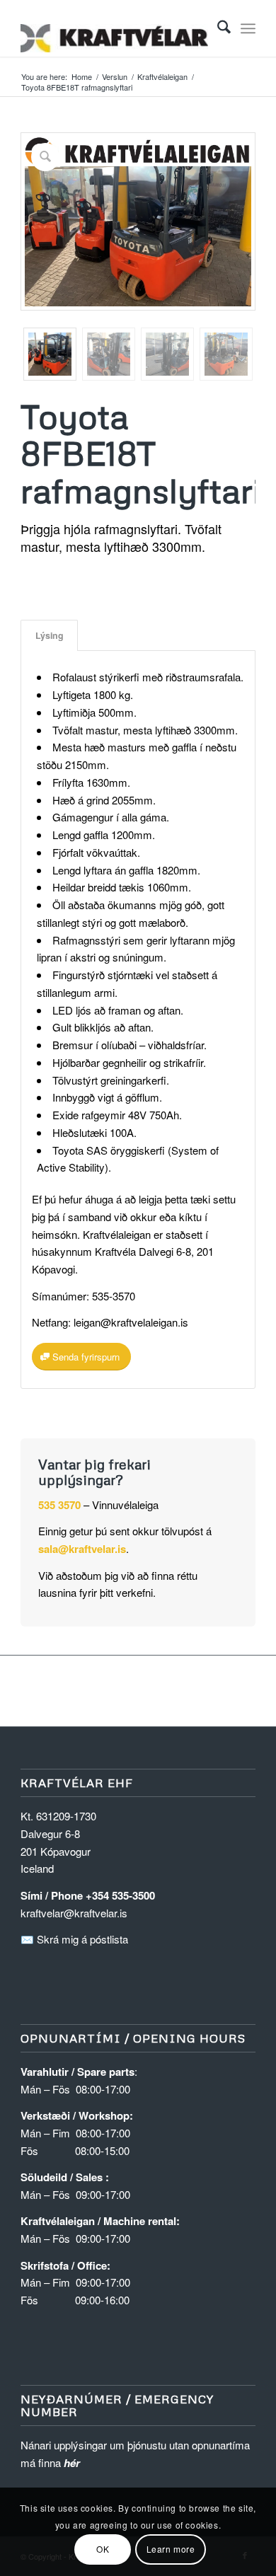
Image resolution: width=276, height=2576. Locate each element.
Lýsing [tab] (50, 635)
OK (103, 2549)
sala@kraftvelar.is (82, 1549)
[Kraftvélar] (114, 28)
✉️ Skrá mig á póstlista (74, 1939)
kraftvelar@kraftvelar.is (74, 1913)
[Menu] (248, 28)
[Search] (217, 28)
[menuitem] (217, 28)
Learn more (171, 2549)
